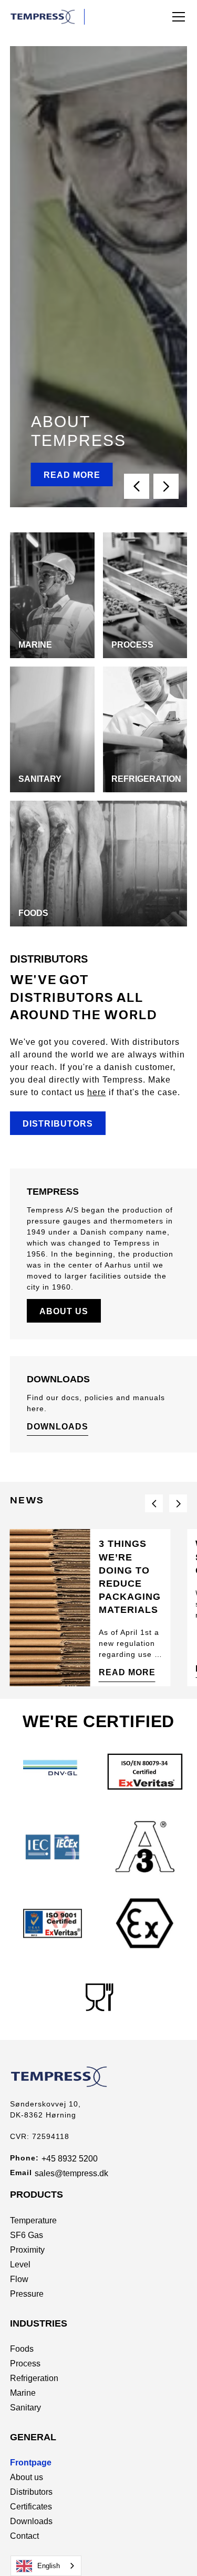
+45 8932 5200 (70, 2159)
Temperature (33, 2220)
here (97, 1092)
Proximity (27, 2250)
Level (20, 2264)
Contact (24, 2536)
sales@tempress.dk (71, 2173)
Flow (19, 2279)
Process (25, 2364)
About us (64, 1311)
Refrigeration (34, 2378)
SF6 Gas (27, 2235)
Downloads (58, 1427)
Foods (22, 2349)
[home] (47, 17)
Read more (72, 475)
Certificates (31, 2507)
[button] (177, 17)
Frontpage (31, 2463)
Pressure (27, 2294)
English (49, 2566)
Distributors (58, 1124)
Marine (23, 2393)
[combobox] (46, 2566)
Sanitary (25, 2408)
